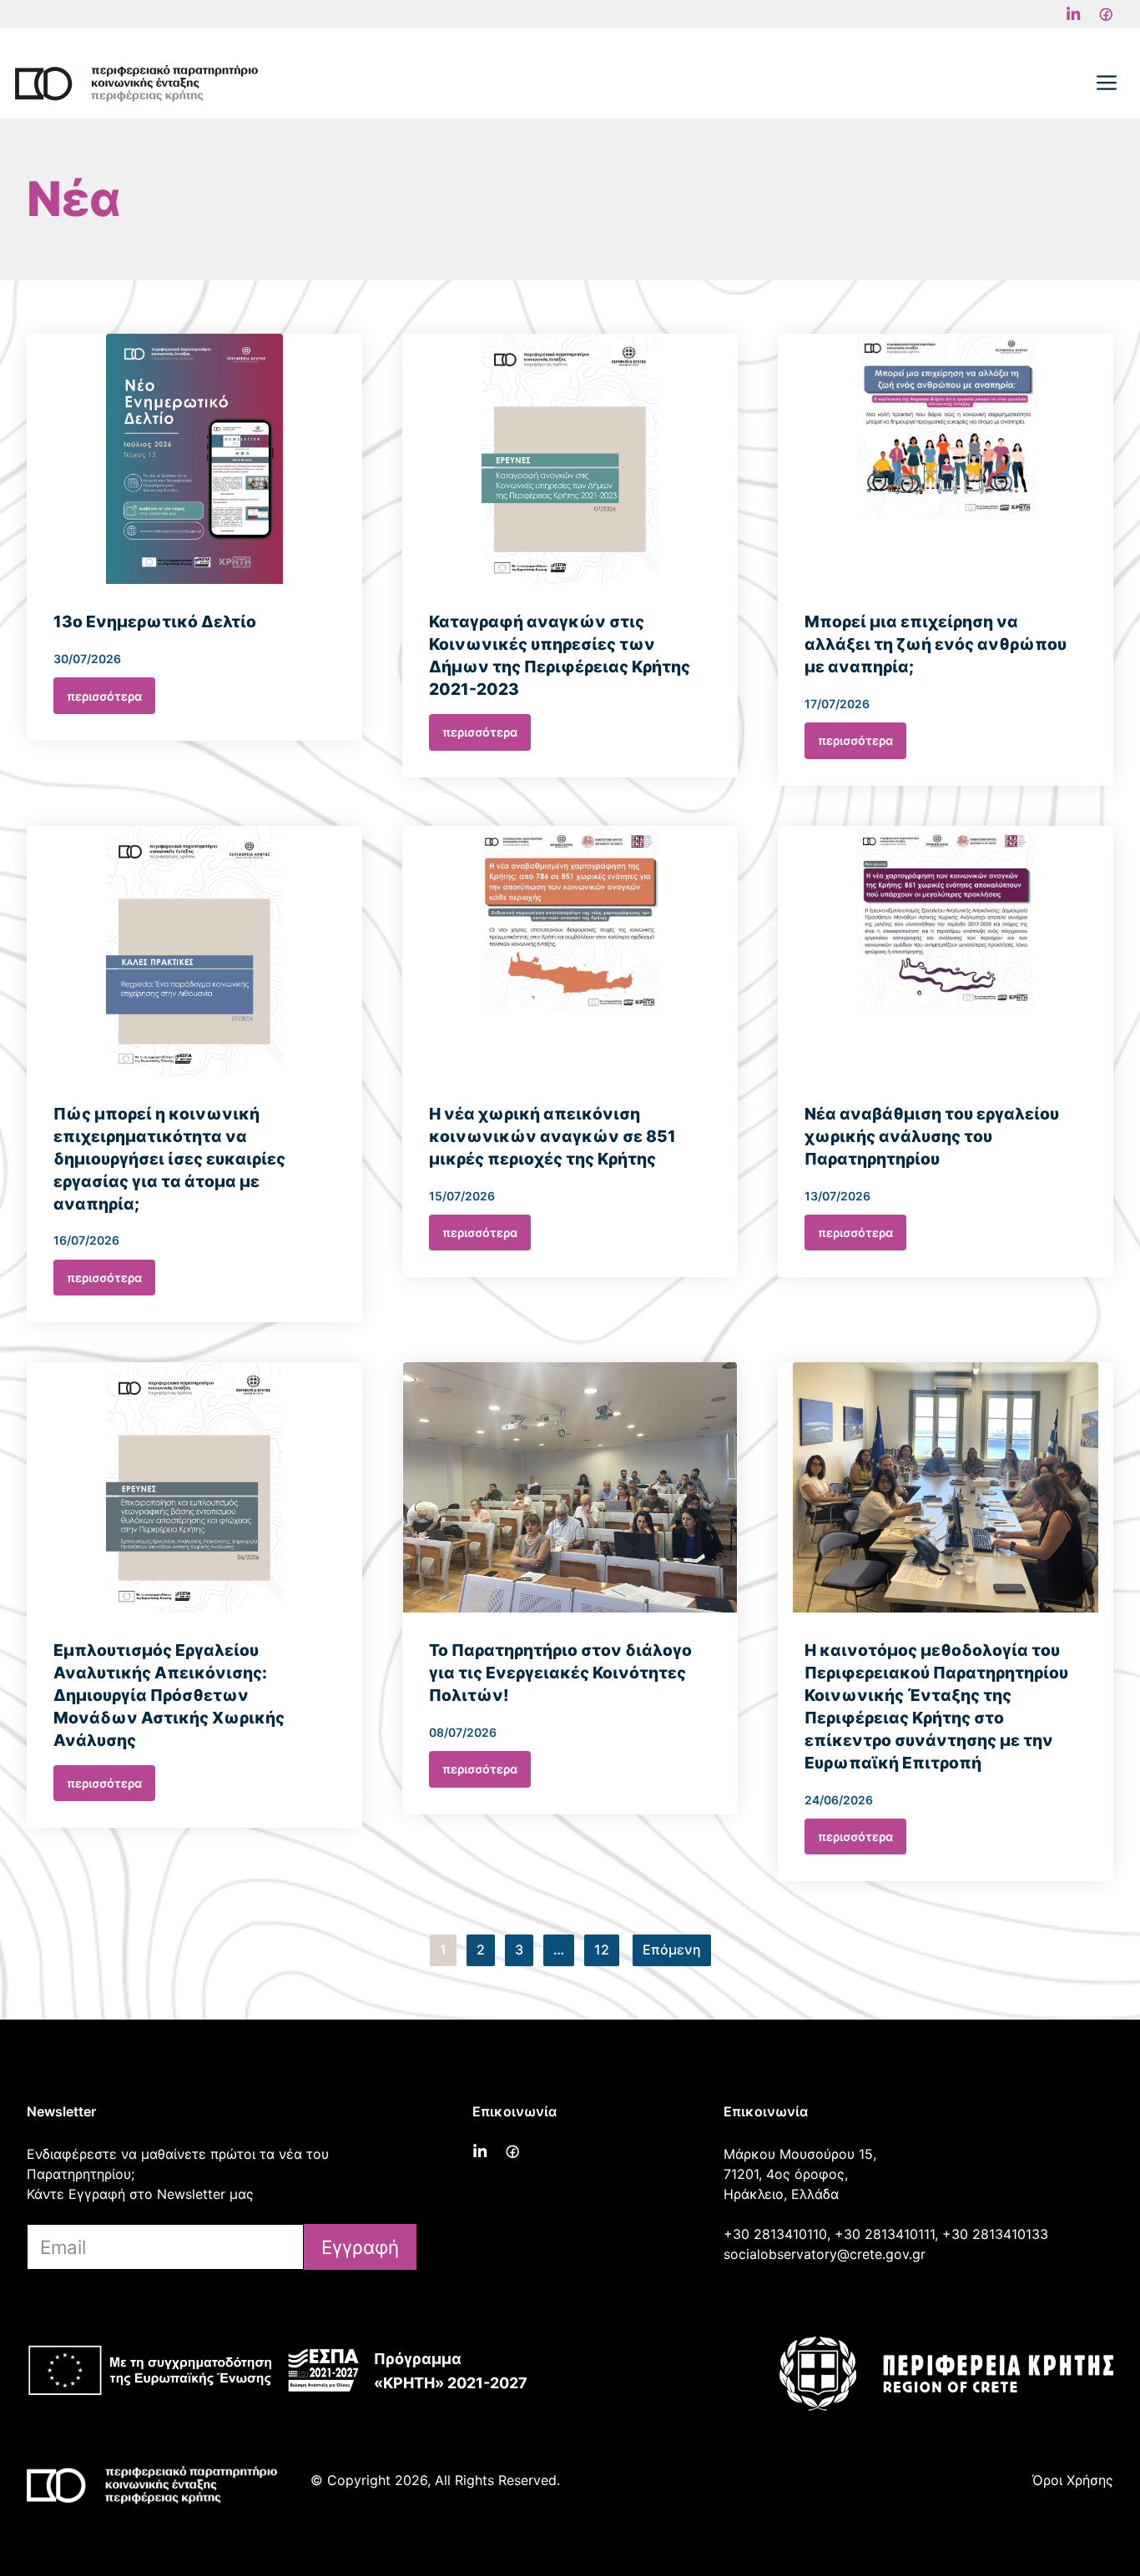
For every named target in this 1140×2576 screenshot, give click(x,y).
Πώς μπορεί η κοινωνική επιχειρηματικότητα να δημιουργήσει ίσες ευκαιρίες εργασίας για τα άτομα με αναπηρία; (169, 1159)
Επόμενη (672, 1950)
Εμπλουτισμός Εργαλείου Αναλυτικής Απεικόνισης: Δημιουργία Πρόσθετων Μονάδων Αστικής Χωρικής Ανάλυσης (169, 1695)
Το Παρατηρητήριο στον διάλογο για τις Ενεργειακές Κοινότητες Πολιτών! (560, 1673)
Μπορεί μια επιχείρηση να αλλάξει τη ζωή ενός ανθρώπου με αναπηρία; (936, 644)
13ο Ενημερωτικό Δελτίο (155, 621)
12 (602, 1950)
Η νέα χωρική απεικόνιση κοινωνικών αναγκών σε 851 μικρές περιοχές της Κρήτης (552, 1136)
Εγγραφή (360, 2247)
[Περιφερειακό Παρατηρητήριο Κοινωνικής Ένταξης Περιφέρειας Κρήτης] (136, 83)
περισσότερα (104, 696)
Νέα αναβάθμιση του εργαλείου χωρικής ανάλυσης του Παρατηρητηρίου (932, 1136)
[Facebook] (1073, 14)
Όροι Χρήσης (1073, 2480)
